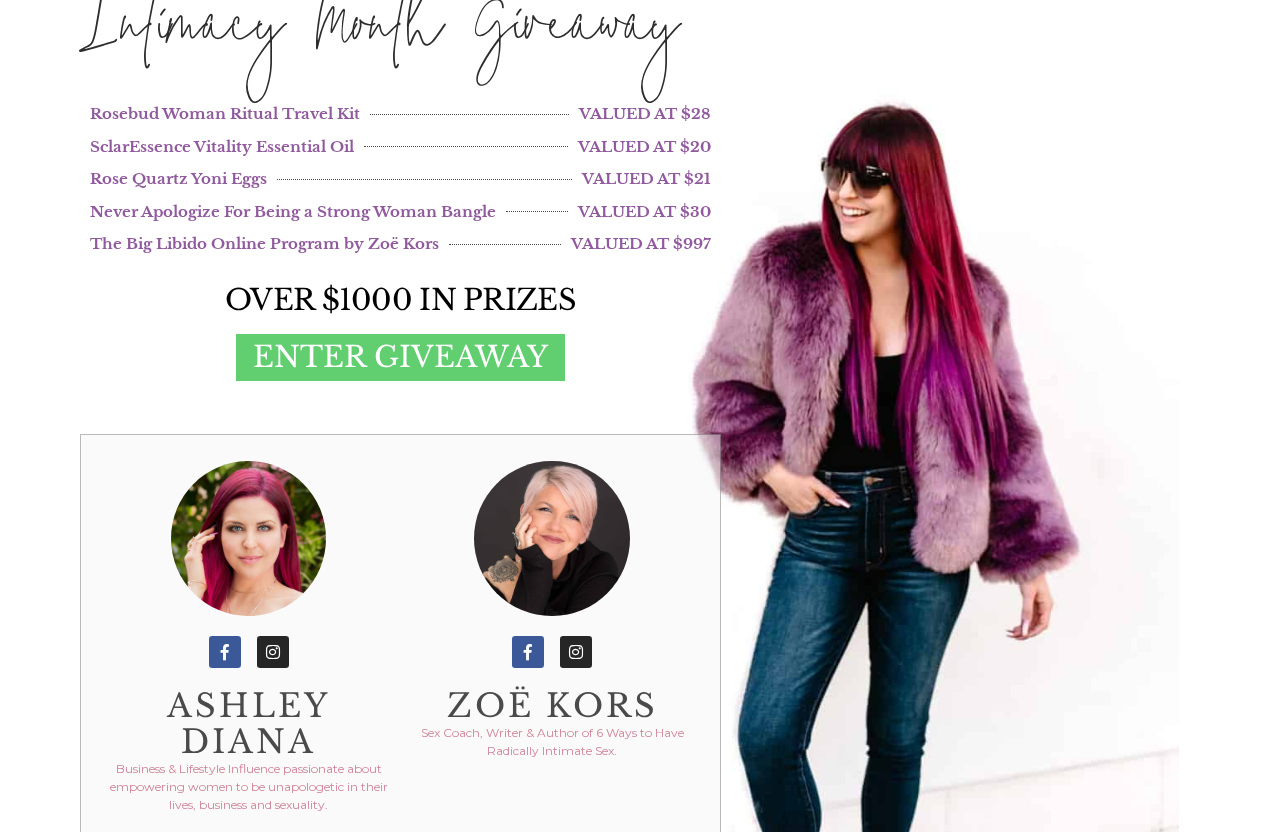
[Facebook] (225, 652)
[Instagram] (273, 652)
